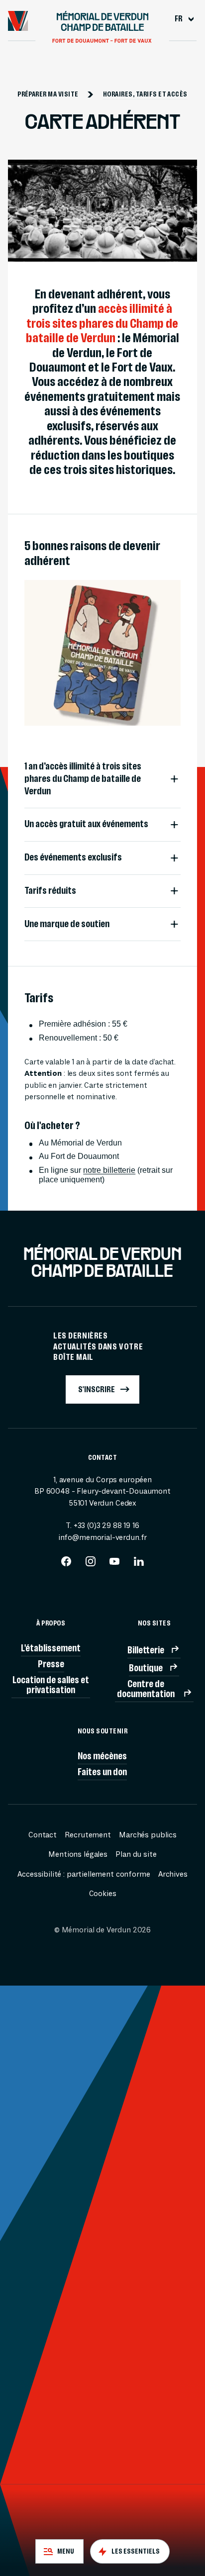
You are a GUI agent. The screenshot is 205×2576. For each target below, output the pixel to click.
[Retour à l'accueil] (18, 21)
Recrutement (88, 1835)
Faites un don (102, 1772)
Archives (173, 1874)
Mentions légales (78, 1854)
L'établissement (51, 1648)
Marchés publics (148, 1835)
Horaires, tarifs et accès (145, 94)
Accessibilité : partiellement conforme (84, 1874)
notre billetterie (109, 1170)
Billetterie (146, 1650)
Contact (43, 1835)
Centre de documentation (146, 1689)
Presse (51, 1664)
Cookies (103, 1894)
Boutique (146, 1668)
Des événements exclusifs (73, 857)
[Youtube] (114, 1564)
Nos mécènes (102, 1756)
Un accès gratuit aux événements (86, 824)
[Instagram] (91, 1564)
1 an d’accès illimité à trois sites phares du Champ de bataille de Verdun (83, 778)
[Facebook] (66, 1564)
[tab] (59, 2551)
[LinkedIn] (139, 1564)
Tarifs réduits (50, 891)
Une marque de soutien (67, 924)
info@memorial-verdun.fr (102, 1537)
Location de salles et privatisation (51, 1685)
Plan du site (136, 1854)
